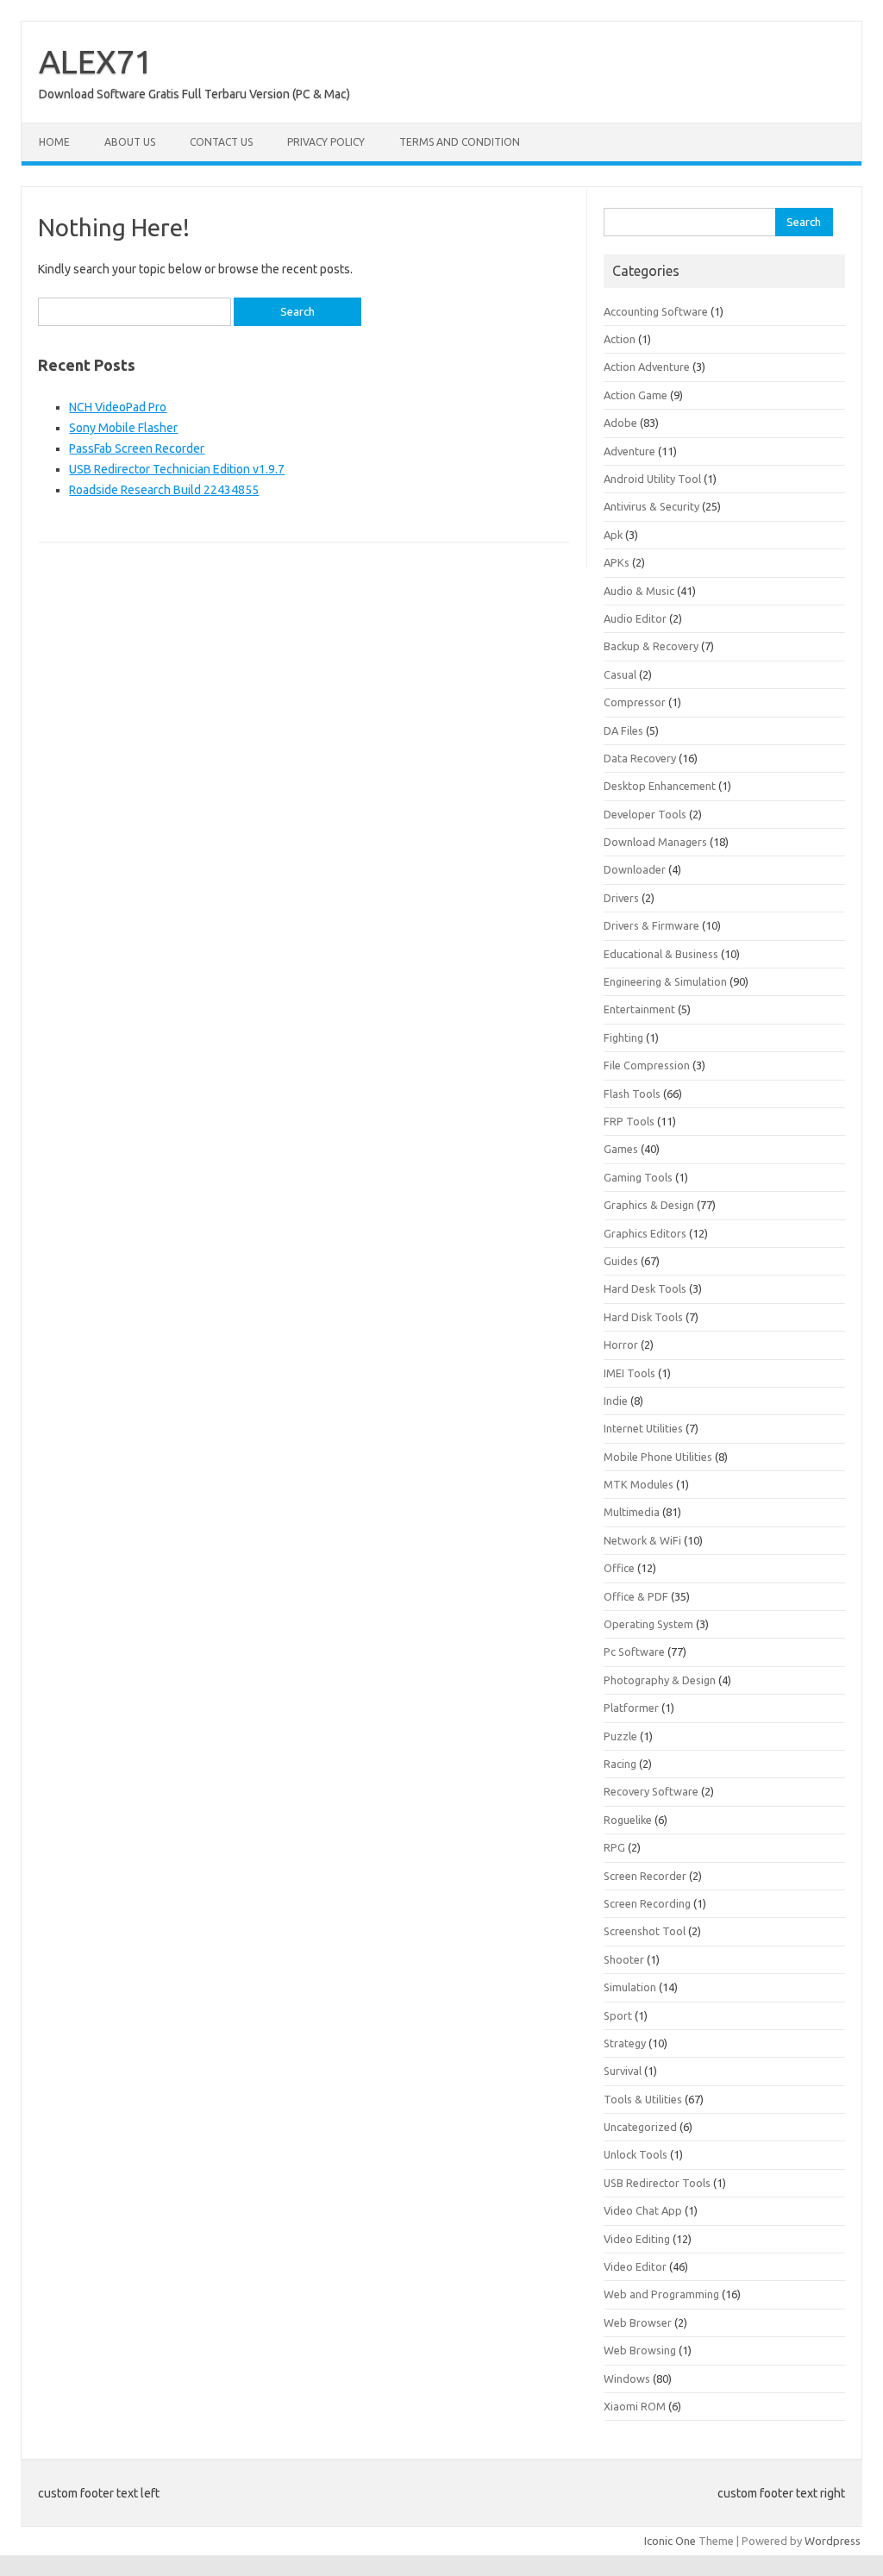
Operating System (648, 1624)
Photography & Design (660, 1680)
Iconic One (670, 2541)
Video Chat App (643, 2210)
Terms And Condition (460, 142)
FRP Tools (629, 1121)
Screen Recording (647, 1903)
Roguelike (628, 1820)
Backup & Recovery (651, 646)
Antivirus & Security (651, 506)
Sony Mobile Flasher (123, 428)
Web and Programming (661, 2294)
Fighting (623, 1037)
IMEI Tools (629, 1373)
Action (620, 339)
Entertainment (639, 1009)
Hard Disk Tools (643, 1317)
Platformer (631, 1708)
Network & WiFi (642, 1540)
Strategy (625, 2043)
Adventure (629, 451)
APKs (617, 562)
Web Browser (638, 2322)
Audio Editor (635, 618)
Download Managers (655, 842)
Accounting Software (656, 311)
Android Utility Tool (652, 479)
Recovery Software (651, 1791)
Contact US (221, 142)
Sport (618, 2015)
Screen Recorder (645, 1876)
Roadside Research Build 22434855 (164, 490)
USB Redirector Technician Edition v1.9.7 (177, 469)
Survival (623, 2071)
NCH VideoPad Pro (118, 407)
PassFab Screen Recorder (137, 448)
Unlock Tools (636, 2154)
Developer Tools (645, 814)
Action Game (636, 395)
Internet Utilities (643, 1428)
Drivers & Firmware (651, 925)
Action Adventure (647, 367)
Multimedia (632, 1512)
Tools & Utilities (643, 2099)
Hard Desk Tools (645, 1288)
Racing (620, 1764)
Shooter (624, 1959)
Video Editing (637, 2239)
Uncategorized (640, 2127)
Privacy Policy (326, 142)
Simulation (630, 1987)
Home (54, 142)
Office (619, 1568)
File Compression (647, 1065)
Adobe (620, 423)
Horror (621, 1344)
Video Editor (635, 2266)
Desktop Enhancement (660, 786)
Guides (621, 1261)
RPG (614, 1847)
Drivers (621, 898)
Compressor (635, 702)
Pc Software (634, 1652)
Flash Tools (632, 1094)
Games (621, 1149)
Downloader (635, 869)
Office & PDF (636, 1596)
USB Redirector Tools (657, 2183)
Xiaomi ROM (635, 2406)
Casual (620, 674)
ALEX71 (96, 61)
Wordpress (833, 2541)
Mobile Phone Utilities (658, 1457)
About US (130, 142)
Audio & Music (639, 591)
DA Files (623, 730)
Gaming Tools (638, 1177)
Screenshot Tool (645, 1931)
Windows (627, 2379)
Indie (616, 1401)
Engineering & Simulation (665, 981)
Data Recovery (640, 758)
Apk (613, 535)
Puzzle (620, 1736)
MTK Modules (639, 1484)
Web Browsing (640, 2350)
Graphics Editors (645, 1233)
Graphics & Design (649, 1205)
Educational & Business (661, 954)
